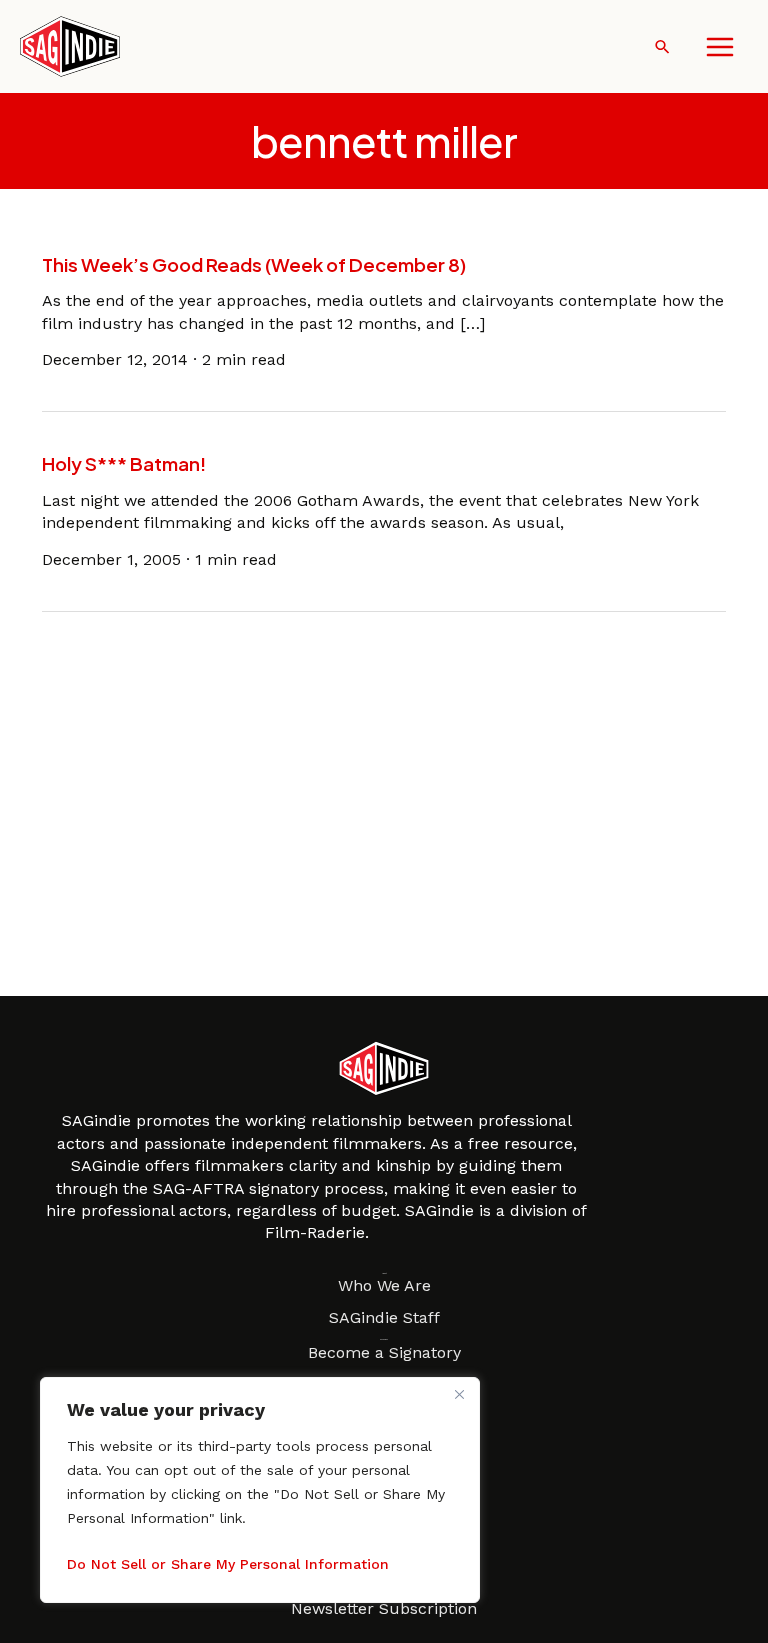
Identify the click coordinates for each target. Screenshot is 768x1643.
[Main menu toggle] (720, 47)
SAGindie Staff (384, 1317)
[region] (260, 1490)
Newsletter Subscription (384, 1608)
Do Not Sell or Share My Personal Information (228, 1564)
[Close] (459, 1394)
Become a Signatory (384, 1352)
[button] (662, 46)
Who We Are (384, 1285)
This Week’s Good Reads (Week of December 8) (254, 264)
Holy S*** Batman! (124, 463)
